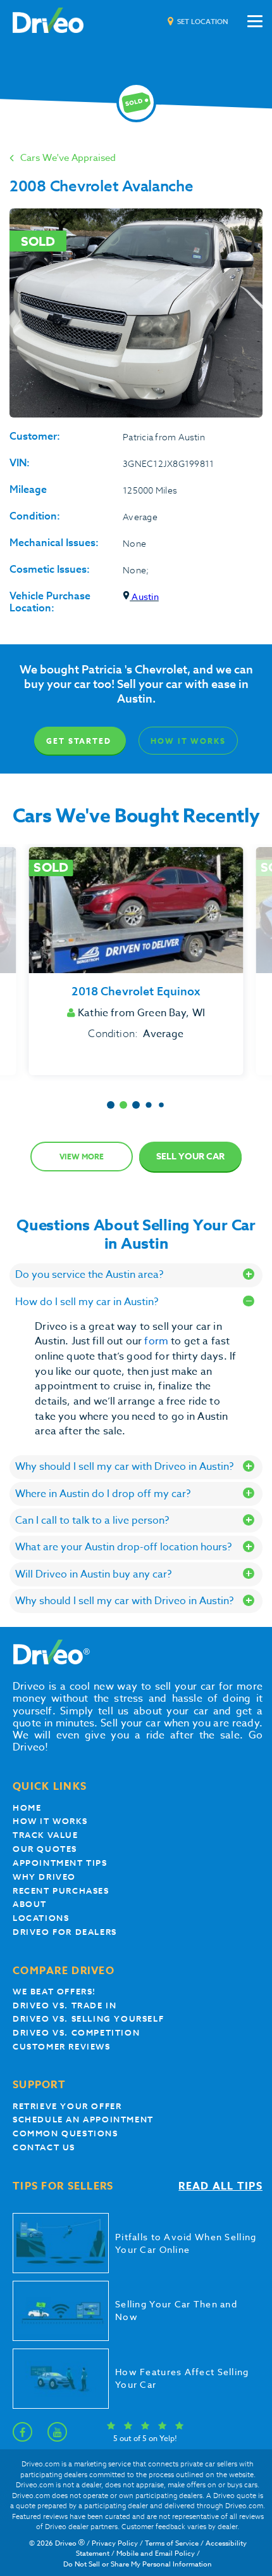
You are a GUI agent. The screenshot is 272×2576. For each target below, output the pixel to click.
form (158, 1341)
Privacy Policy (115, 2543)
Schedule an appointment (83, 2120)
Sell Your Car (190, 1157)
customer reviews (62, 2047)
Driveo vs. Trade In (65, 2005)
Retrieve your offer (67, 2106)
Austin (144, 596)
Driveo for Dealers (65, 1932)
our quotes (45, 1849)
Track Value (46, 1835)
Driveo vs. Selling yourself (88, 2019)
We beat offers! (54, 1992)
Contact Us (44, 2147)
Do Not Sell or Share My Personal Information (138, 2564)
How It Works (188, 741)
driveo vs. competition (76, 2033)
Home (27, 1808)
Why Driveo (44, 1877)
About (30, 1904)
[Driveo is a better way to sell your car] (48, 21)
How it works (50, 1821)
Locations (41, 1918)
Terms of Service (172, 2543)
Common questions (65, 2133)
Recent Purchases (61, 1891)
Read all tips (220, 2187)
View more (82, 1157)
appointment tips (60, 1863)
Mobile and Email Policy (156, 2554)
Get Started (78, 741)
